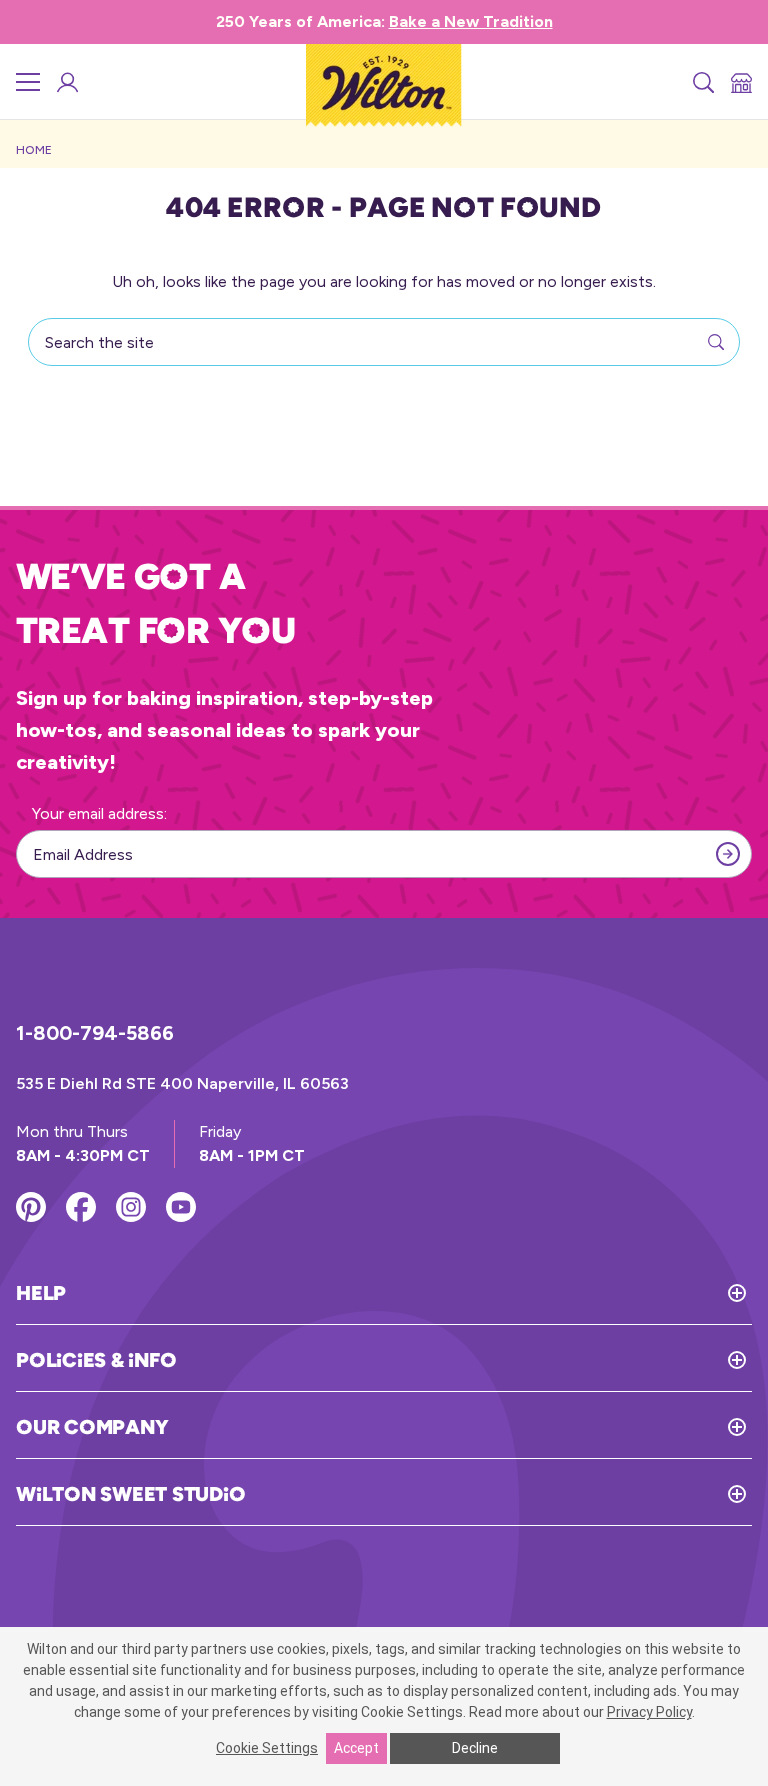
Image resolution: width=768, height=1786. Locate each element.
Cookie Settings (267, 1748)
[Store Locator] (740, 82)
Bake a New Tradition (471, 21)
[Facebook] (81, 1207)
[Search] (702, 82)
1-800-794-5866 (95, 1033)
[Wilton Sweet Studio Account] (66, 82)
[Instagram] (131, 1207)
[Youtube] (181, 1207)
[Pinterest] (31, 1207)
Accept (356, 1748)
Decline (475, 1748)
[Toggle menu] (28, 82)
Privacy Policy (649, 1712)
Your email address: (99, 813)
